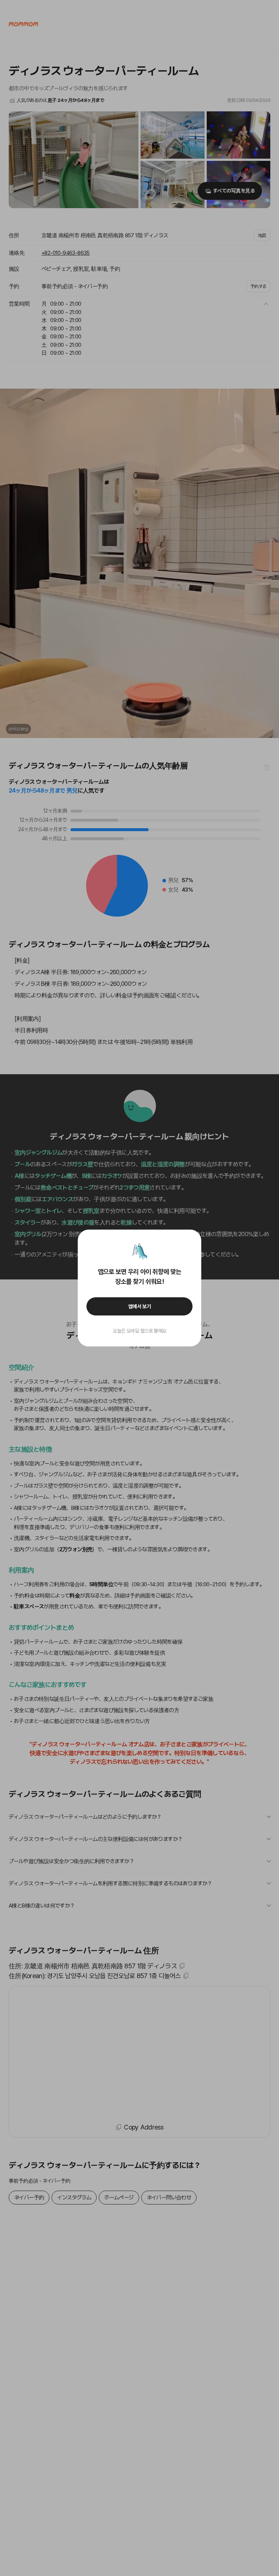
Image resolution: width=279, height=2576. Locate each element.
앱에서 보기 (140, 1306)
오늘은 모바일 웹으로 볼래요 (139, 1331)
